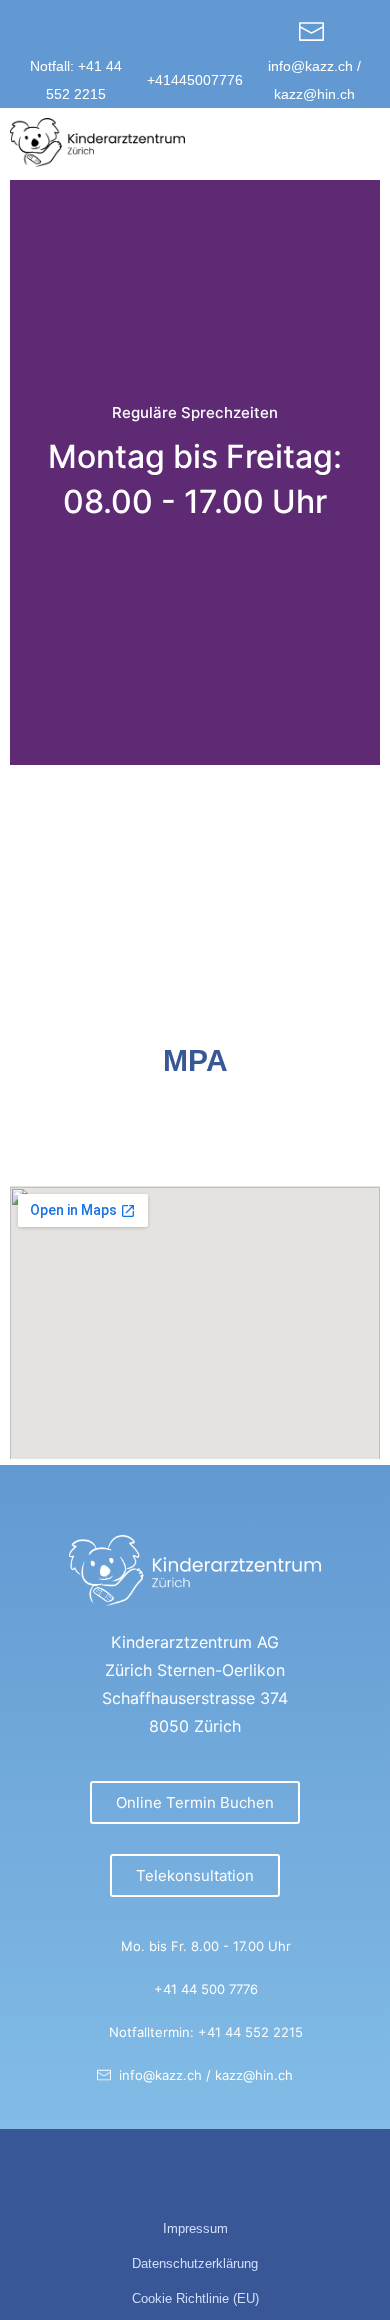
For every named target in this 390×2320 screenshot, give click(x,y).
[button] (361, 142)
